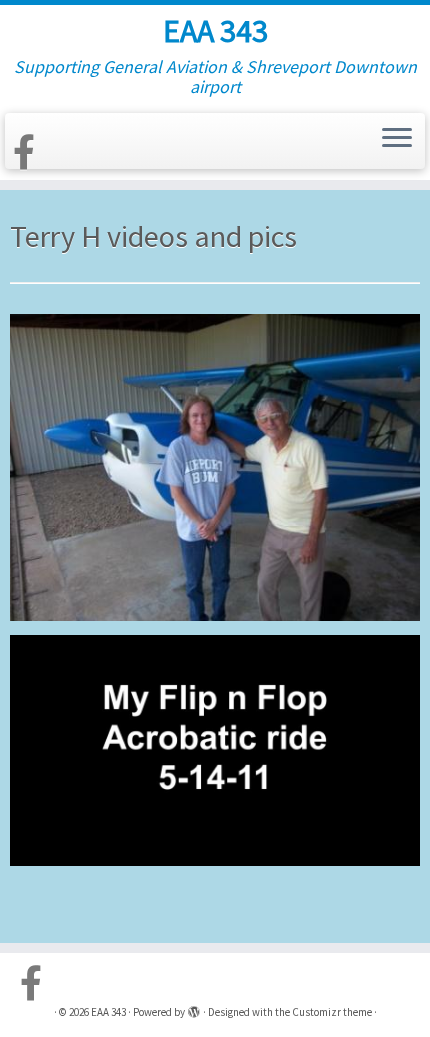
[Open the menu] (397, 139)
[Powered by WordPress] (194, 1008)
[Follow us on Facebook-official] (27, 153)
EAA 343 (215, 31)
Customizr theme (332, 1012)
